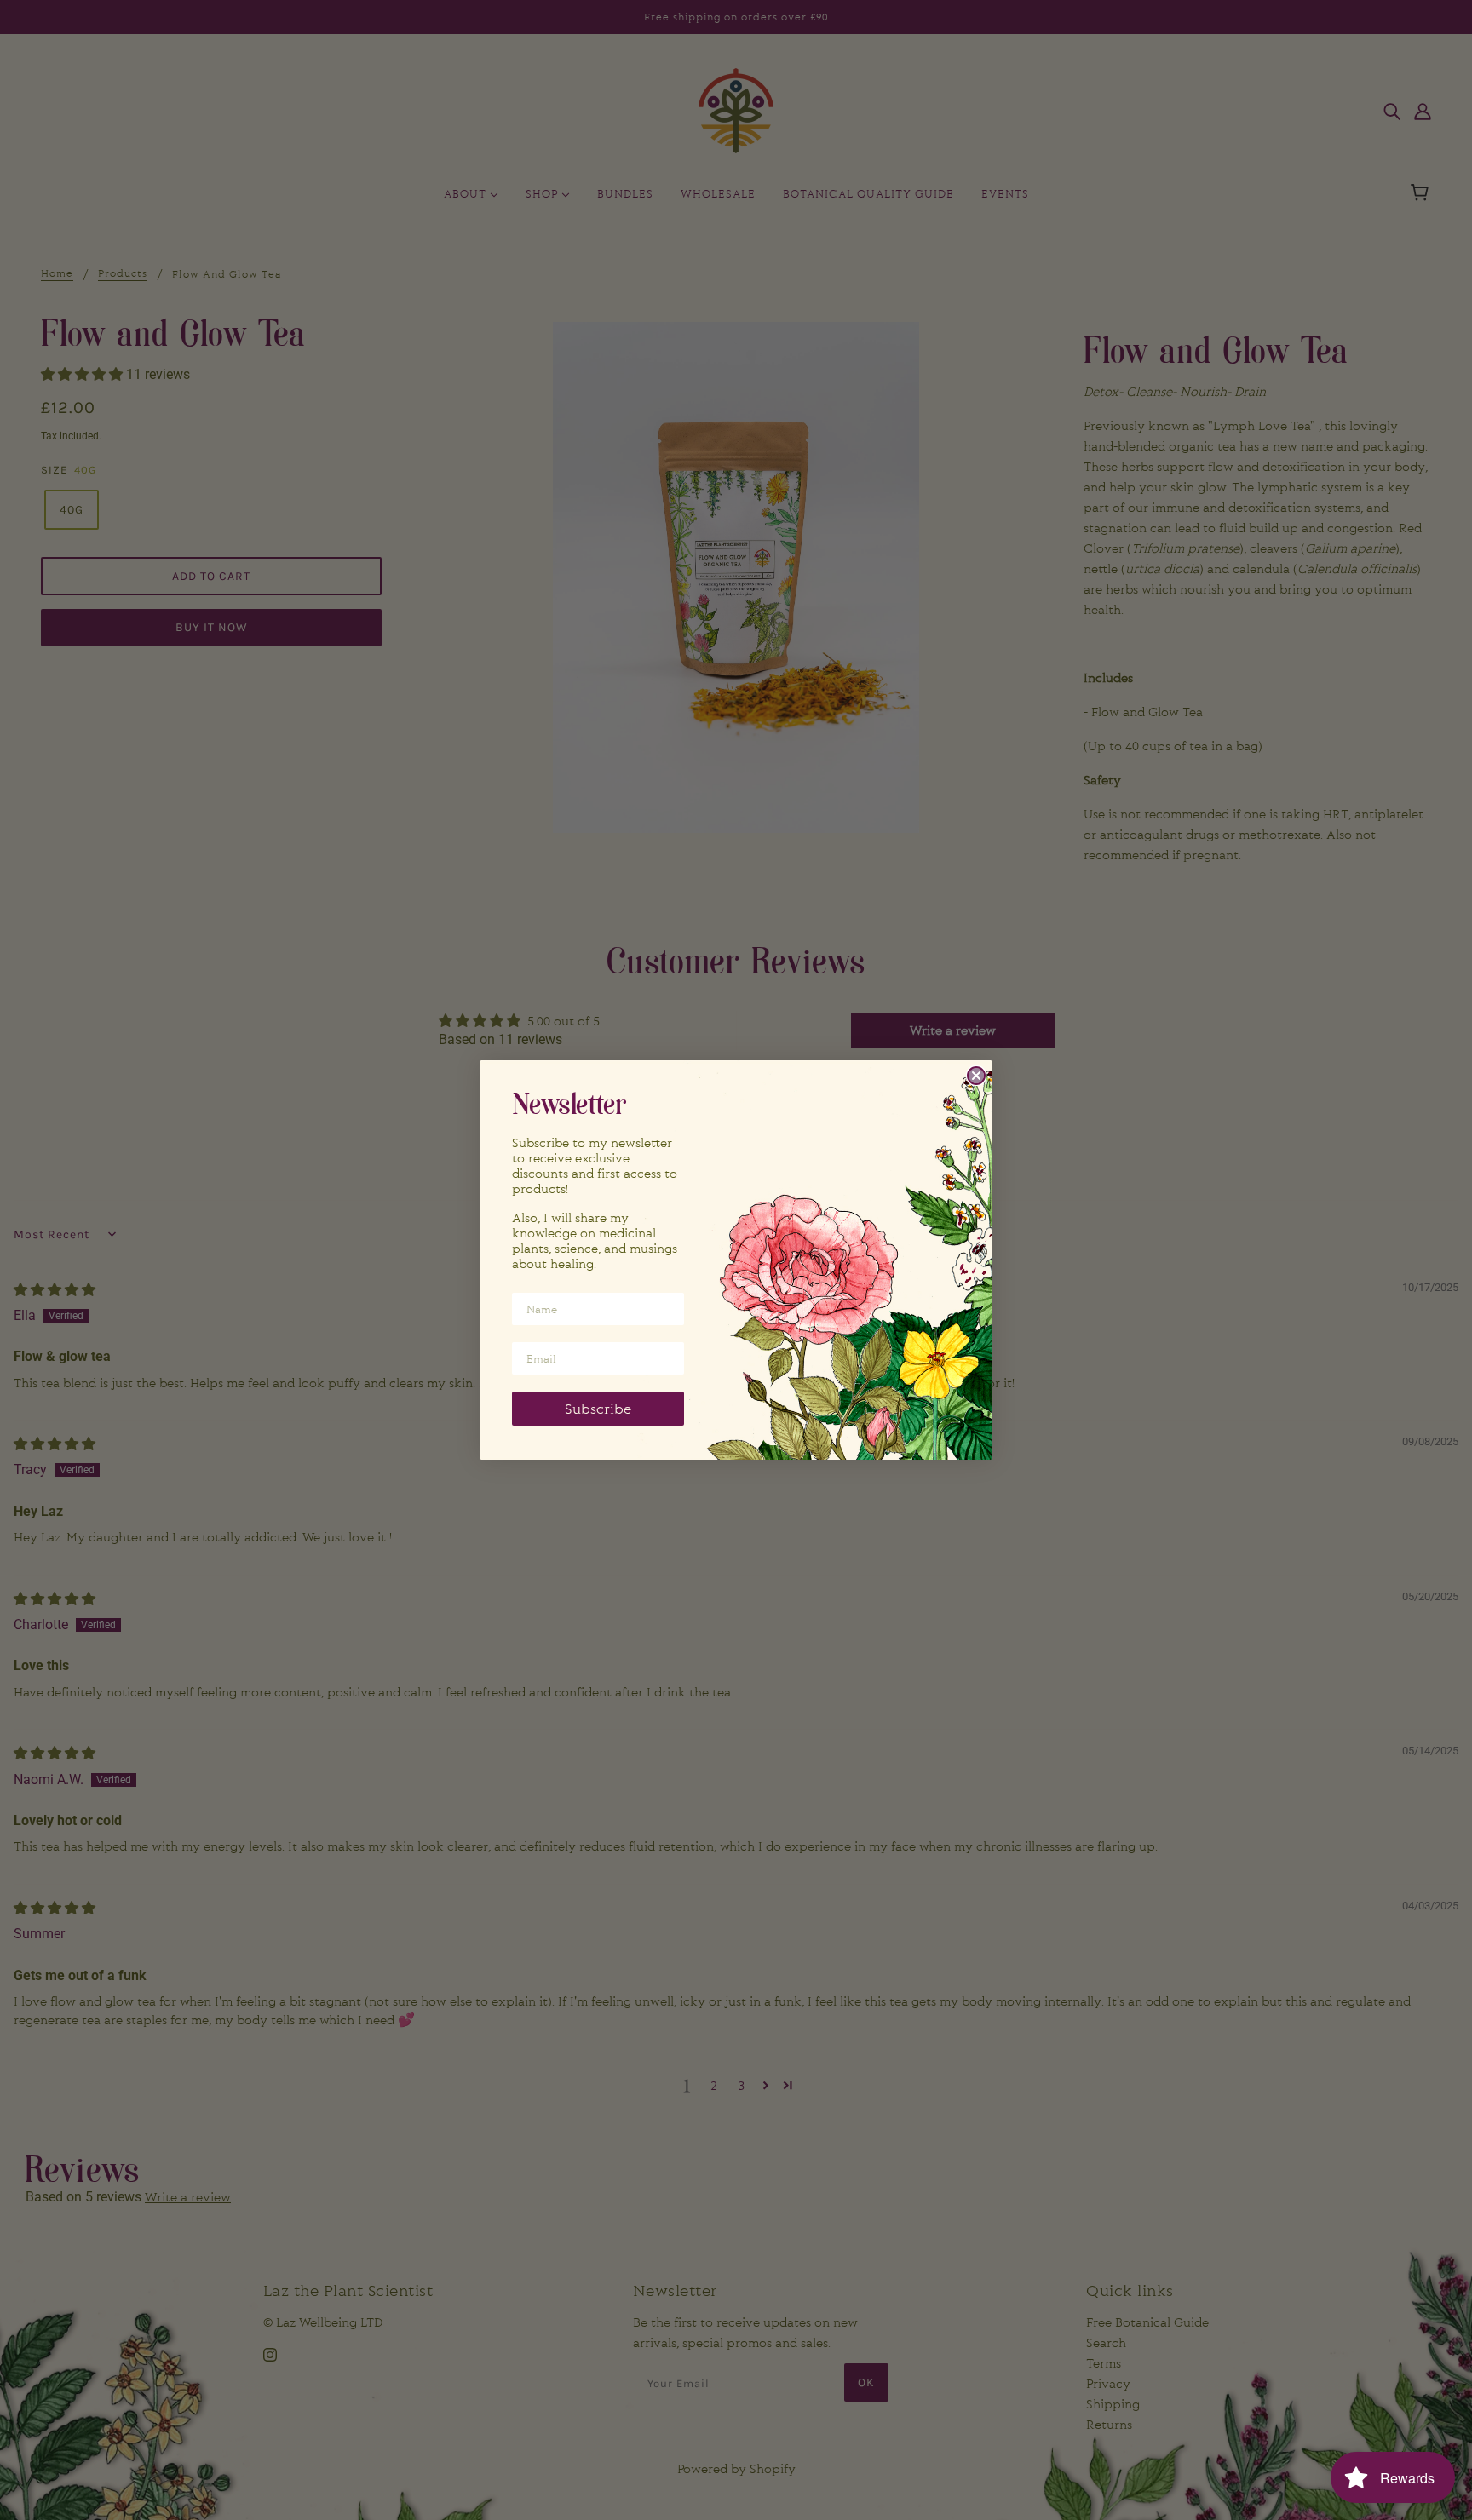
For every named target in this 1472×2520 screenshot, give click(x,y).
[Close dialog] (976, 1076)
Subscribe (598, 1409)
